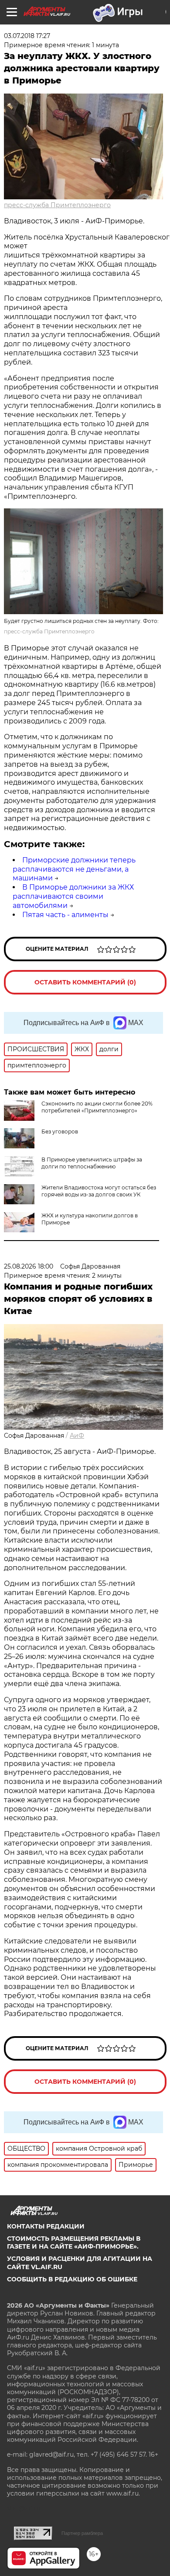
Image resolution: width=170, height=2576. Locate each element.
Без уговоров (60, 1132)
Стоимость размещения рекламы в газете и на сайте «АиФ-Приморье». (74, 2242)
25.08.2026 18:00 (29, 1266)
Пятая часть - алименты (65, 915)
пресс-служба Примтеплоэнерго (57, 205)
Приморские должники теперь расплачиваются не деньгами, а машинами (74, 869)
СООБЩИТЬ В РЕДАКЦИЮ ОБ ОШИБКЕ (72, 2279)
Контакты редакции (46, 2226)
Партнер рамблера (82, 2533)
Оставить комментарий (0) (85, 982)
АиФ (77, 1436)
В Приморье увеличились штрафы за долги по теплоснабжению (92, 1163)
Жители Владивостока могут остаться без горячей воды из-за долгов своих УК (99, 1191)
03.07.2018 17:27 (27, 36)
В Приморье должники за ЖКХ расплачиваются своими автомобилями (73, 896)
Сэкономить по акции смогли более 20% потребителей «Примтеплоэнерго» (97, 1107)
